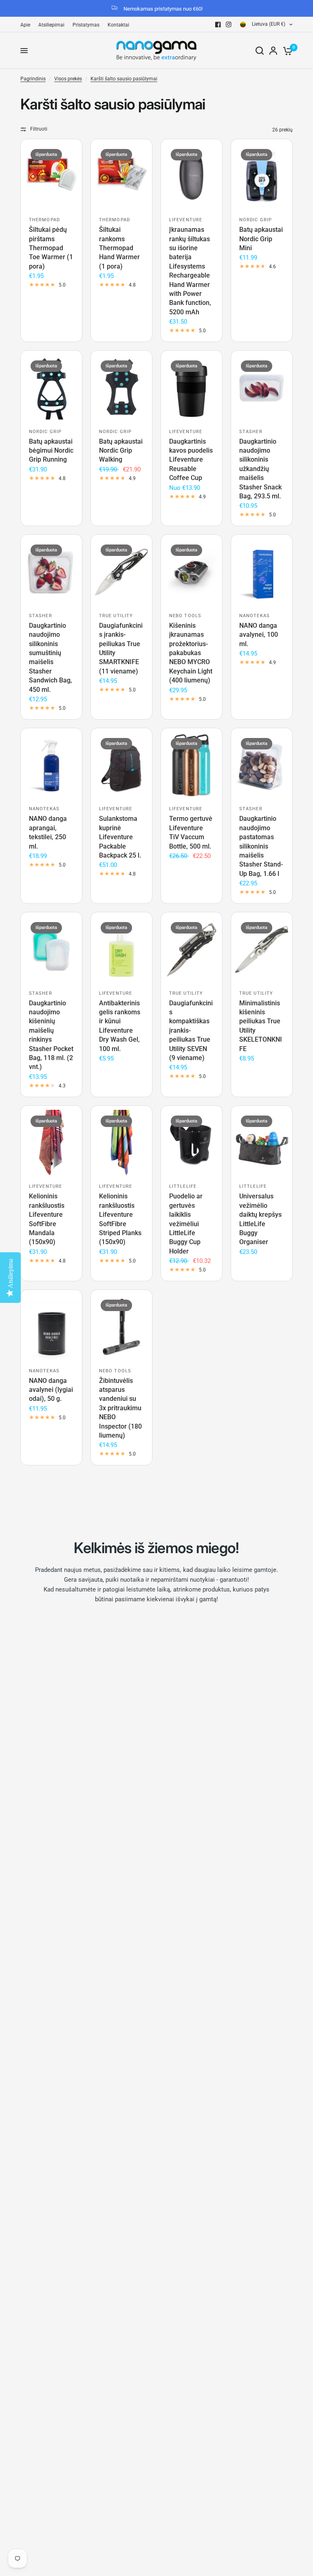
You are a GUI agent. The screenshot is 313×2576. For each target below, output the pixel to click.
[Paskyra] (273, 51)
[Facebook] (218, 24)
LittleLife (183, 1186)
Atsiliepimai (51, 25)
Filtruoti (39, 129)
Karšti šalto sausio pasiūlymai (124, 79)
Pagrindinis (33, 79)
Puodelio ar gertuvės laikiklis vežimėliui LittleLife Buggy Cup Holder (186, 1224)
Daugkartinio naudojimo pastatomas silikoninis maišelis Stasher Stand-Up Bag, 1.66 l (261, 846)
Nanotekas (255, 616)
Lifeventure (186, 220)
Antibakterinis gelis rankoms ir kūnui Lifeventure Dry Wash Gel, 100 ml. (120, 1026)
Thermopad (44, 220)
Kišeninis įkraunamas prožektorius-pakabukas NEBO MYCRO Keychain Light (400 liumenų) (191, 653)
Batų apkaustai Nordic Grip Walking (121, 451)
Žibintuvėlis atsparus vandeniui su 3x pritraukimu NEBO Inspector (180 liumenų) (120, 1408)
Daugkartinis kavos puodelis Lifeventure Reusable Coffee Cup (191, 460)
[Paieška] (260, 51)
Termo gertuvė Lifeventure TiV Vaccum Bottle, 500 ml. (191, 832)
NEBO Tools (185, 616)
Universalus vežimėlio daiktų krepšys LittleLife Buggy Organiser (260, 1219)
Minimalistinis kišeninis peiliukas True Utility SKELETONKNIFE (261, 1026)
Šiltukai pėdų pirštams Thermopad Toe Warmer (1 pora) (51, 248)
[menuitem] (27, 25)
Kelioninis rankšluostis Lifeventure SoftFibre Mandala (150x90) (47, 1219)
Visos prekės (68, 79)
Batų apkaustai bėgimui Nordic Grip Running (51, 451)
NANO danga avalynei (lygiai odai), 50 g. (51, 1390)
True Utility (116, 616)
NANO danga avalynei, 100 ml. (259, 635)
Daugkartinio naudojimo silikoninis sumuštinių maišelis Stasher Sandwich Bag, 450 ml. (51, 658)
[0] (286, 51)
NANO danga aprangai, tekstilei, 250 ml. (48, 832)
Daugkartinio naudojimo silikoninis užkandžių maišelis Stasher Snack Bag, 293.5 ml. (260, 469)
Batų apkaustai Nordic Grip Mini (261, 239)
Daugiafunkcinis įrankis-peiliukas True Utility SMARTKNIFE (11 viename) (121, 648)
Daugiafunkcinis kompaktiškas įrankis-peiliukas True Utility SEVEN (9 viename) (191, 1030)
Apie (25, 25)
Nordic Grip (256, 220)
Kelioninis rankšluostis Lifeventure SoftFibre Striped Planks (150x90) (120, 1219)
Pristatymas (86, 25)
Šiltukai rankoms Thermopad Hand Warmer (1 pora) (119, 248)
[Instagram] (229, 24)
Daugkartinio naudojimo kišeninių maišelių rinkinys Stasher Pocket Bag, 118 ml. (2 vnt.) (51, 1035)
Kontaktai (118, 25)
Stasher (251, 432)
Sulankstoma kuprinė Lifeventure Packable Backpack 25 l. (120, 837)
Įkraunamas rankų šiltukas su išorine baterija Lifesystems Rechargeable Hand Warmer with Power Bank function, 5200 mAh (190, 271)
